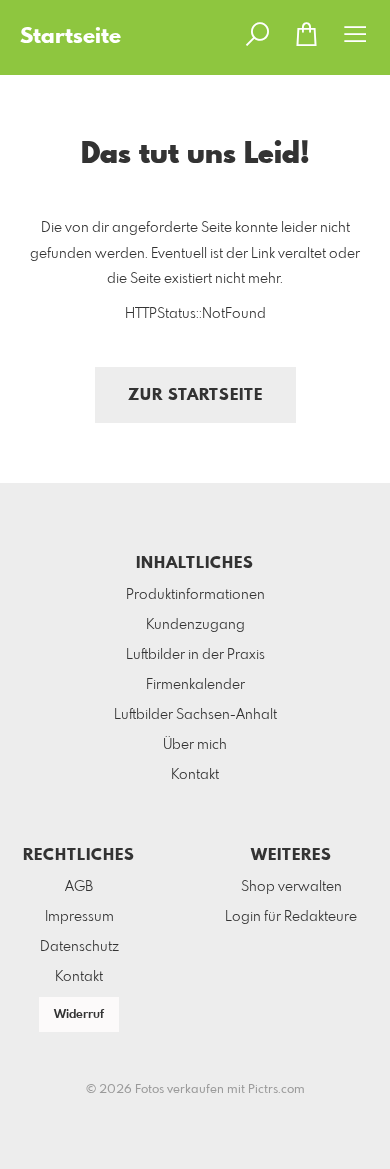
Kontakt (195, 775)
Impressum (79, 917)
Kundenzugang (195, 625)
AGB (79, 887)
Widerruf (79, 1015)
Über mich (195, 745)
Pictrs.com (276, 1090)
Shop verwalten (291, 887)
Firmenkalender (195, 685)
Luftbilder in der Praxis (195, 655)
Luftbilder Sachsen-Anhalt (195, 715)
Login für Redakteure (291, 917)
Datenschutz (79, 947)
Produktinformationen (195, 595)
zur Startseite (195, 395)
